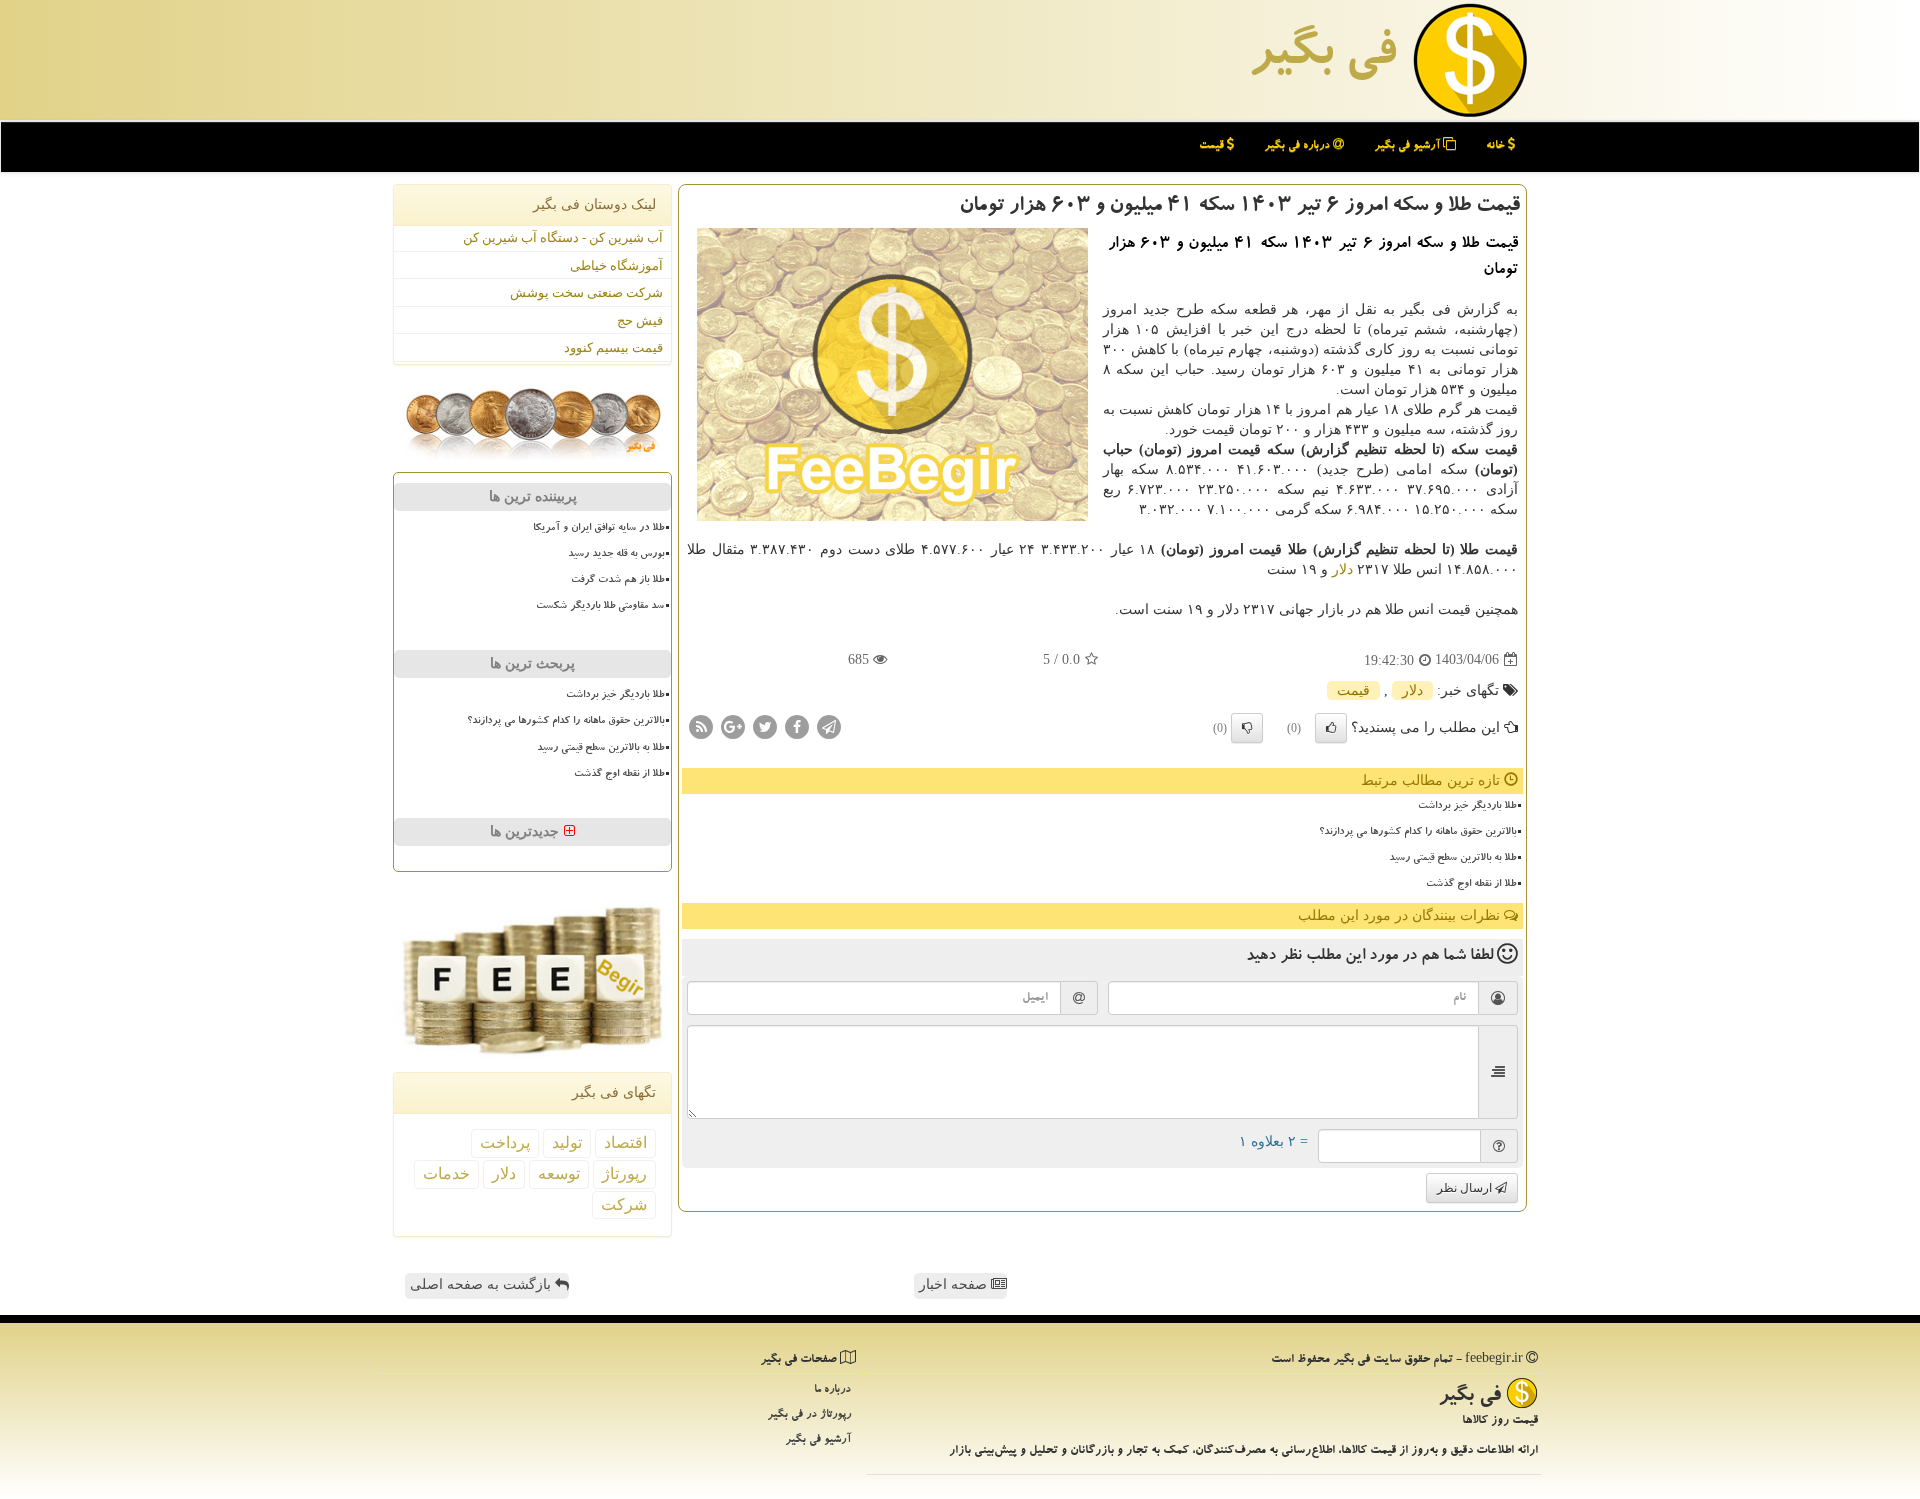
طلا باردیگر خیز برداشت (1467, 807)
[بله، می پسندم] (1331, 728)
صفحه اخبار (955, 1284)
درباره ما (832, 1390)
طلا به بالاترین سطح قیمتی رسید (1452, 859)
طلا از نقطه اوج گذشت (1471, 885)
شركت (624, 1204)
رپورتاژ (624, 1173)
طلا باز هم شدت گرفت (617, 581)
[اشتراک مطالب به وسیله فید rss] (701, 725)
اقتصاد (625, 1142)
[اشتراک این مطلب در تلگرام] (829, 725)
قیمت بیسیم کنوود (613, 347)
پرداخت (505, 1142)
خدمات (446, 1173)
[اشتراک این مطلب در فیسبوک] (797, 725)
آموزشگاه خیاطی (616, 265)
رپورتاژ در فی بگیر (809, 1415)
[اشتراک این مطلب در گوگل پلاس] (733, 725)
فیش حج (640, 320)
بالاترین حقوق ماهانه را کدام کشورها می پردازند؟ (1417, 833)
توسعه (559, 1173)
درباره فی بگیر (1298, 146)
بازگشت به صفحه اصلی (482, 1284)
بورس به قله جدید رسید (616, 555)
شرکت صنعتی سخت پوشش (586, 292)
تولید (567, 1142)
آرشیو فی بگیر (1408, 146)
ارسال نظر (1466, 1188)
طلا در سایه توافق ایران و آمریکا (598, 529)
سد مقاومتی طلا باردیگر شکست (600, 607)
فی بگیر (1322, 57)
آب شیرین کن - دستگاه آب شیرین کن (563, 237)
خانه (1497, 146)
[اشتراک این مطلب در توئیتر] (765, 725)
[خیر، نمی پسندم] (1247, 728)
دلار (1342, 569)
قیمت (1213, 146)
